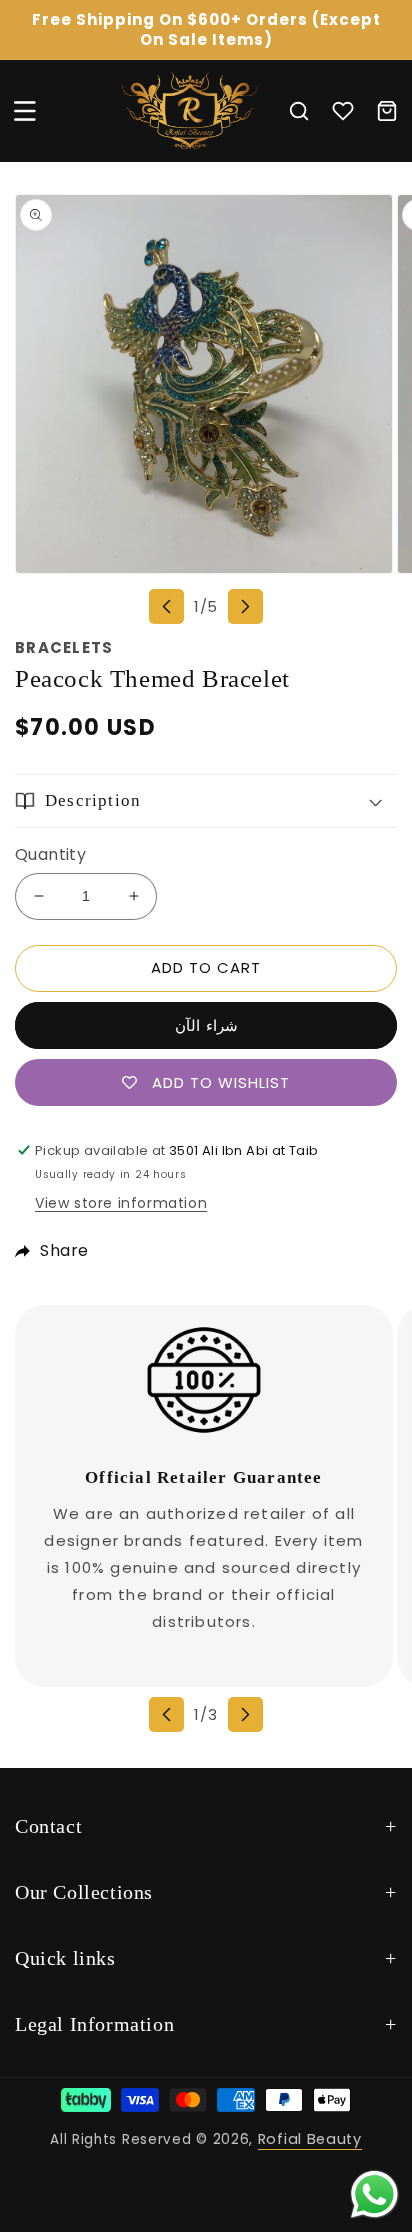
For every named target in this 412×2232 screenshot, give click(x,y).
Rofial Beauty (310, 2139)
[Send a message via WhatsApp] (374, 2194)
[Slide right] (245, 606)
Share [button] (64, 1250)
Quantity (50, 854)
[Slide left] (166, 606)
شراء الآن (206, 1025)
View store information (121, 1203)
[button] (25, 111)
